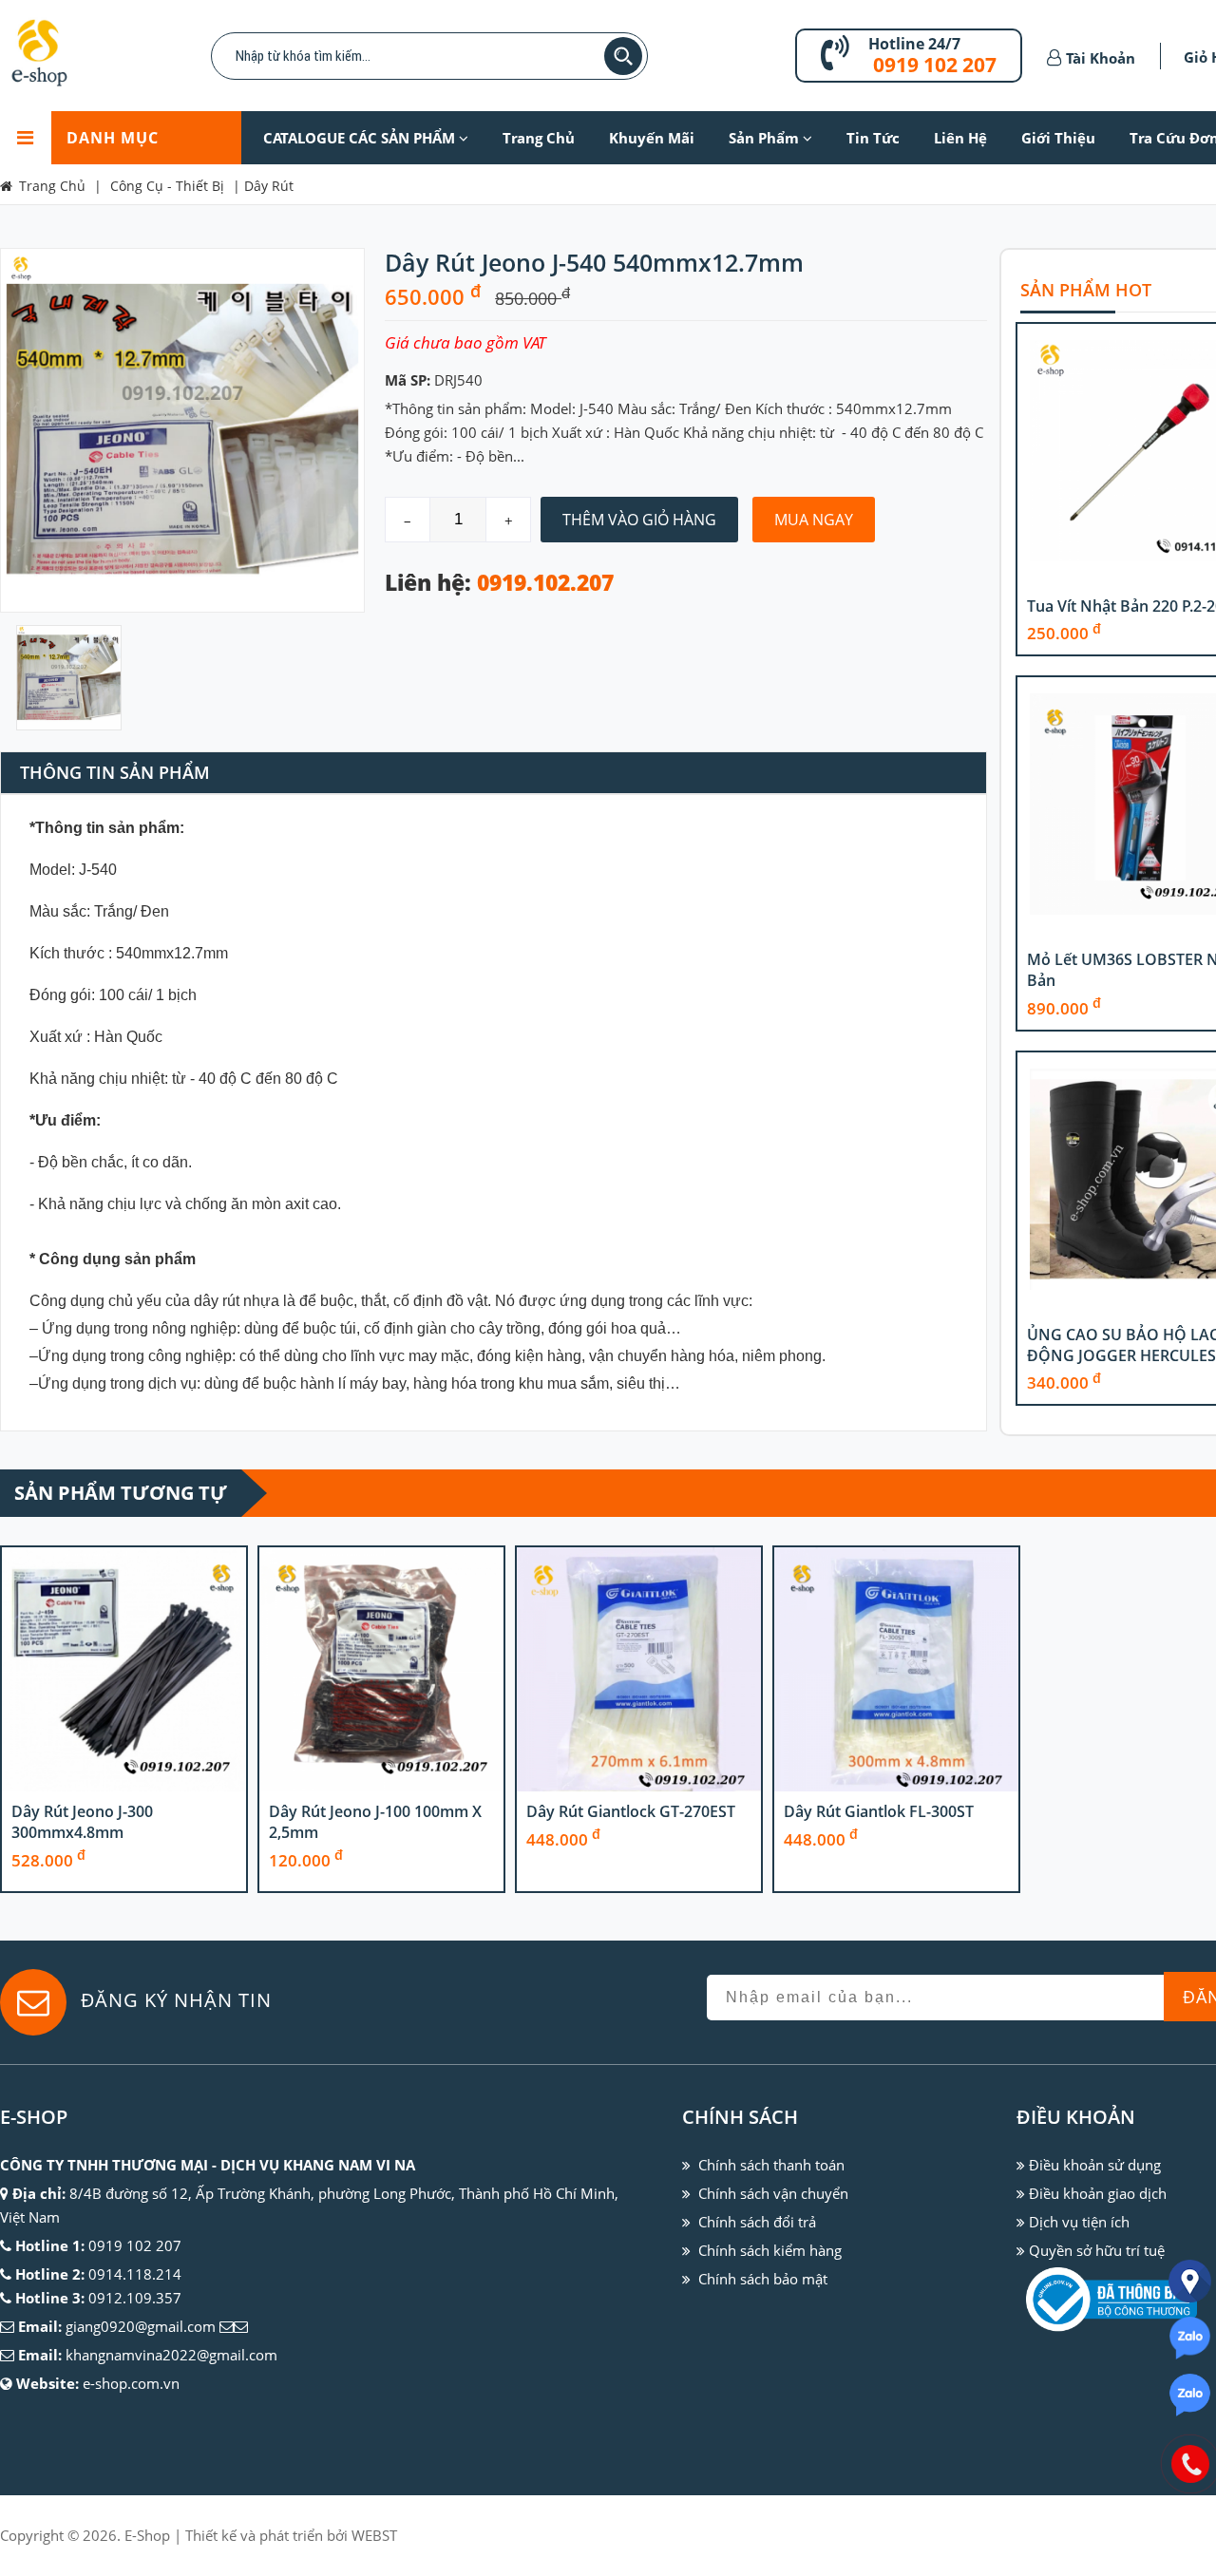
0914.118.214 (135, 2274)
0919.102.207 (545, 583)
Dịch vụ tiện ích (1079, 2222)
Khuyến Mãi (652, 138)
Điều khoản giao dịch (1098, 2193)
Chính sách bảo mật (763, 2279)
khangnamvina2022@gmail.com (171, 2355)
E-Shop (147, 2535)
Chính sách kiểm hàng (770, 2250)
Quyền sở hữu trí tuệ (1097, 2250)
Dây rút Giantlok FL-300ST (879, 1811)
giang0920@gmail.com (141, 2326)
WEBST (374, 2535)
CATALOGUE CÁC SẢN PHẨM (361, 138)
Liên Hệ (960, 138)
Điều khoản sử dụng (1095, 2165)
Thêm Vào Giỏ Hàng (639, 520)
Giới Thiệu (1058, 138)
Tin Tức (873, 138)
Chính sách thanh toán (771, 2165)
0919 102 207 (935, 65)
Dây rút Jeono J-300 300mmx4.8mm (82, 1822)
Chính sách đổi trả (757, 2222)
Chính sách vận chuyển (773, 2193)
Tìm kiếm (623, 56)
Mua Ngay (814, 520)
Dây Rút (269, 186)
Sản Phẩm (766, 138)
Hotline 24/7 (914, 44)
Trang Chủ (539, 138)
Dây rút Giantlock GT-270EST (631, 1811)
